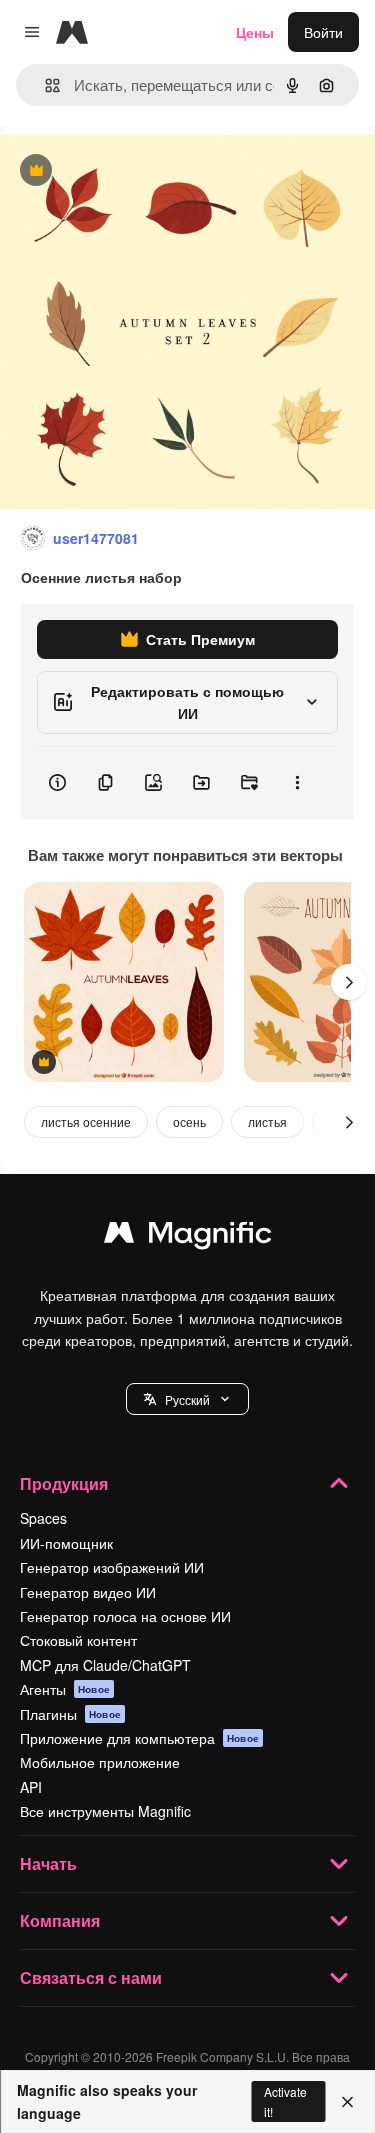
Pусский (187, 1399)
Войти (323, 32)
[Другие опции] (297, 783)
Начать (48, 1863)
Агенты (65, 1689)
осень (189, 1121)
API (31, 1787)
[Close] (347, 2102)
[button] (187, 1399)
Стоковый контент (78, 1640)
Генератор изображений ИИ (112, 1567)
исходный (134, 171)
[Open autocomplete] (44, 85)
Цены (255, 32)
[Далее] (349, 982)
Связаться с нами (91, 1977)
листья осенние (86, 1121)
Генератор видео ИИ (88, 1592)
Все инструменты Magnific (105, 1811)
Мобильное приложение (100, 1762)
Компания (60, 1920)
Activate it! (285, 2101)
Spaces (43, 1518)
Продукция (64, 1483)
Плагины (70, 1714)
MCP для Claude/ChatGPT (105, 1665)
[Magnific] (188, 1237)
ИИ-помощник (66, 1543)
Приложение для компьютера (139, 1738)
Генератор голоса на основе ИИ (125, 1616)
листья (267, 1121)
